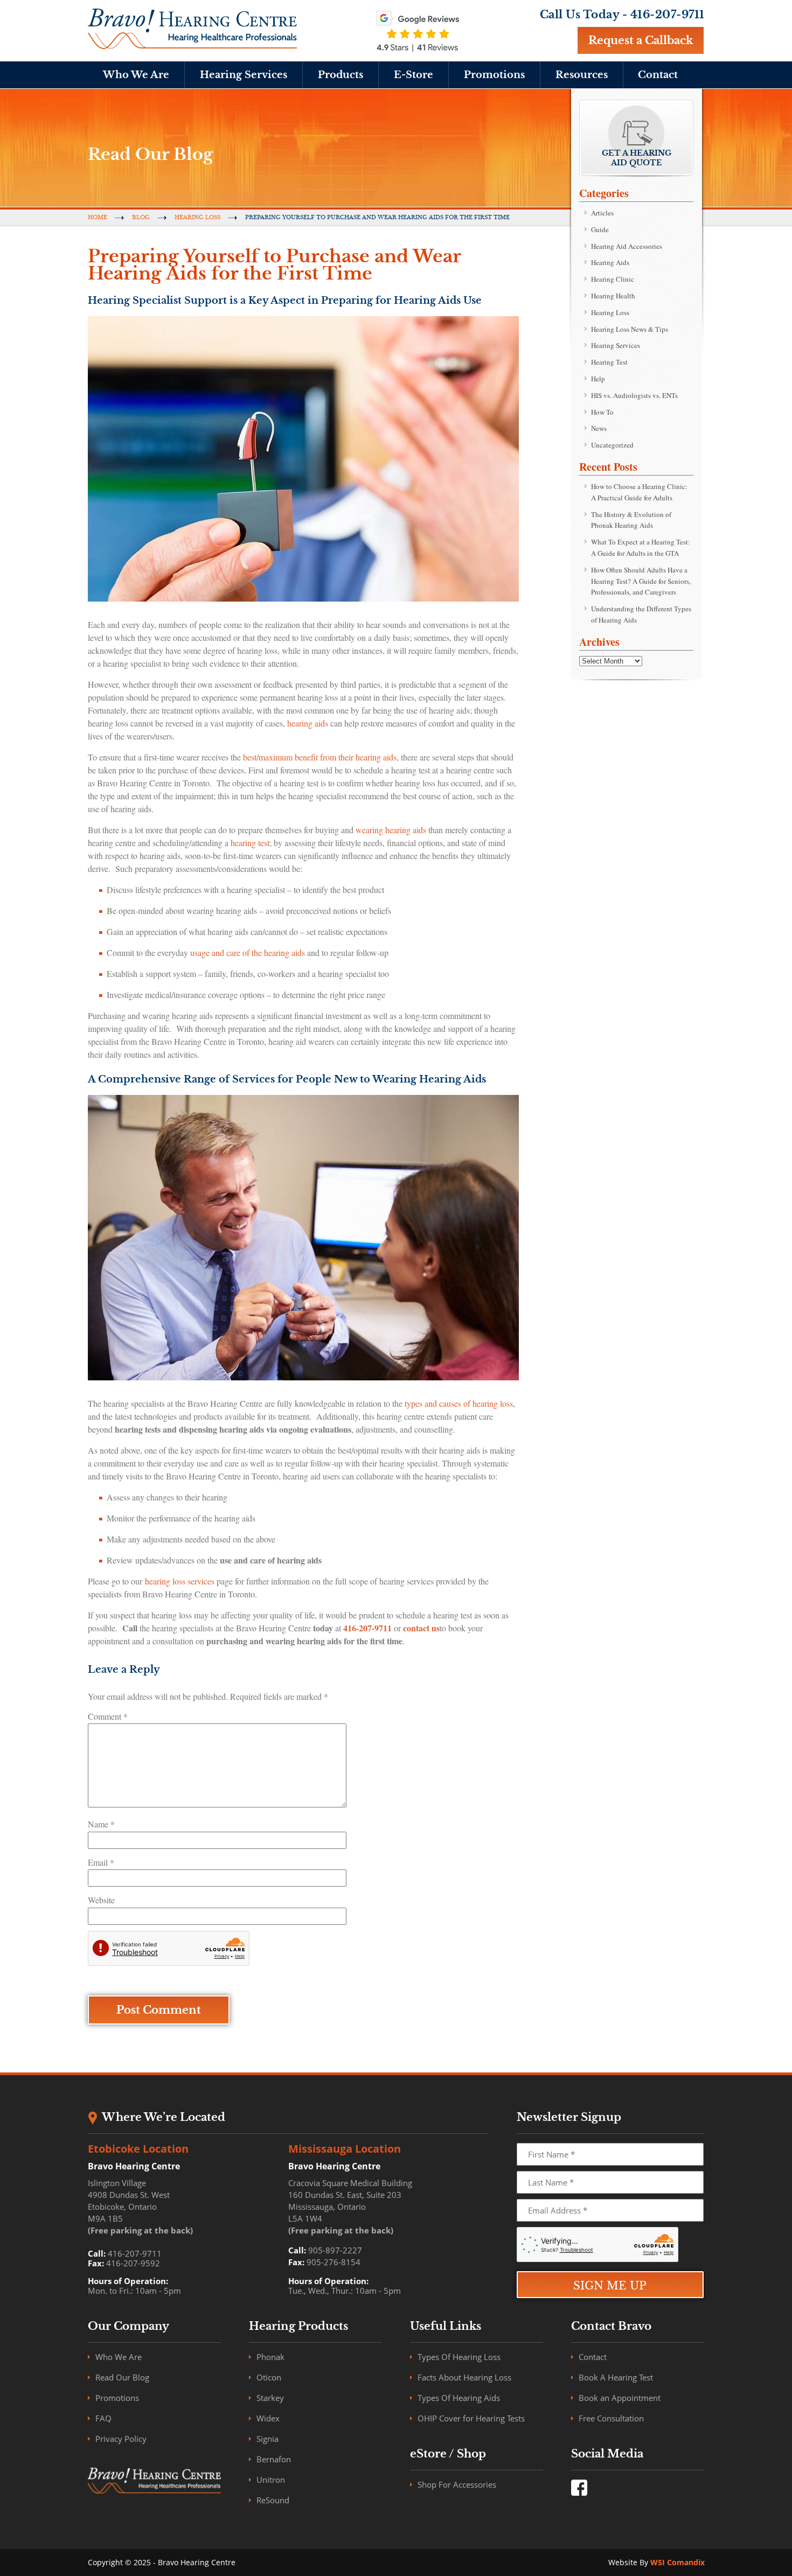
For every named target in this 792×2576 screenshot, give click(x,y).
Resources (582, 75)
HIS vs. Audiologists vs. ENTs (634, 395)
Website (101, 1900)
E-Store (414, 75)
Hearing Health (613, 296)
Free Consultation (611, 2418)
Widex (268, 2418)
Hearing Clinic (613, 279)
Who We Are (136, 75)
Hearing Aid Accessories (627, 246)
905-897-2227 (335, 2250)
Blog (141, 217)
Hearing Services (244, 75)
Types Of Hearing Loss (459, 2357)
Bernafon (274, 2459)
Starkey (270, 2398)
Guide (600, 229)
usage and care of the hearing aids (248, 952)
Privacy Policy (121, 2439)
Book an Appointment (620, 2398)
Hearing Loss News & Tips (630, 329)
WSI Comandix (678, 2562)
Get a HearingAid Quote (637, 158)
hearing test (250, 843)
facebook (579, 2488)
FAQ (103, 2418)
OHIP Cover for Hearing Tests (471, 2418)
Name (101, 1824)
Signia (268, 2439)
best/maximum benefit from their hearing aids (320, 757)
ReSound (273, 2500)
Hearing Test (609, 362)
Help (598, 379)
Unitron (271, 2480)
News (599, 428)
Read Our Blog (122, 2377)
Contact (658, 75)
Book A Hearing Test (616, 2377)
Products (341, 75)
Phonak (270, 2357)
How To (602, 412)
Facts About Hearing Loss (464, 2377)
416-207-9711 (668, 15)
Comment (108, 1716)
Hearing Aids (610, 262)
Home (98, 217)
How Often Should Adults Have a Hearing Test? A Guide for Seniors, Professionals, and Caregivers (641, 581)
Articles (602, 213)
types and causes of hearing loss (459, 1403)
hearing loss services (180, 1581)
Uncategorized (612, 445)
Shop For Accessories (457, 2484)
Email (101, 1862)
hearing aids (308, 723)
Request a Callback (641, 40)
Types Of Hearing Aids (459, 2398)
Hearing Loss (197, 217)
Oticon (269, 2377)
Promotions (494, 75)
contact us (421, 1628)
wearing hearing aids (391, 830)
